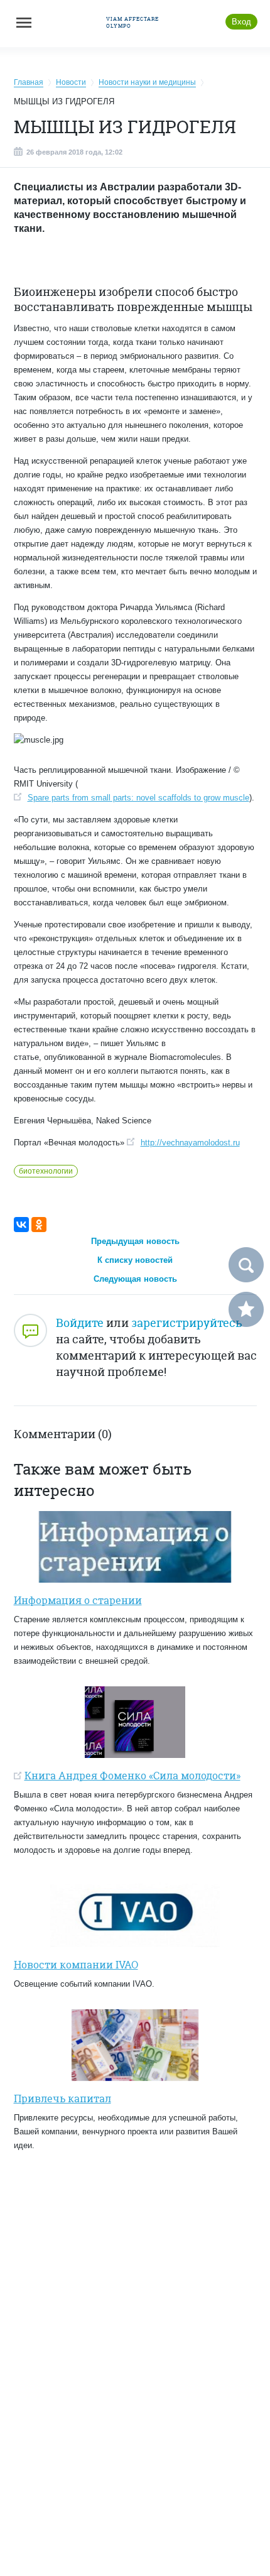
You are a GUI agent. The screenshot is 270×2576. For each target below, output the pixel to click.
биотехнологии (46, 1171)
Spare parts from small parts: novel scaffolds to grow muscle (138, 798)
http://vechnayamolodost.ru (190, 1143)
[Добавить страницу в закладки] (246, 1309)
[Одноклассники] (39, 1225)
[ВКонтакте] (21, 1225)
